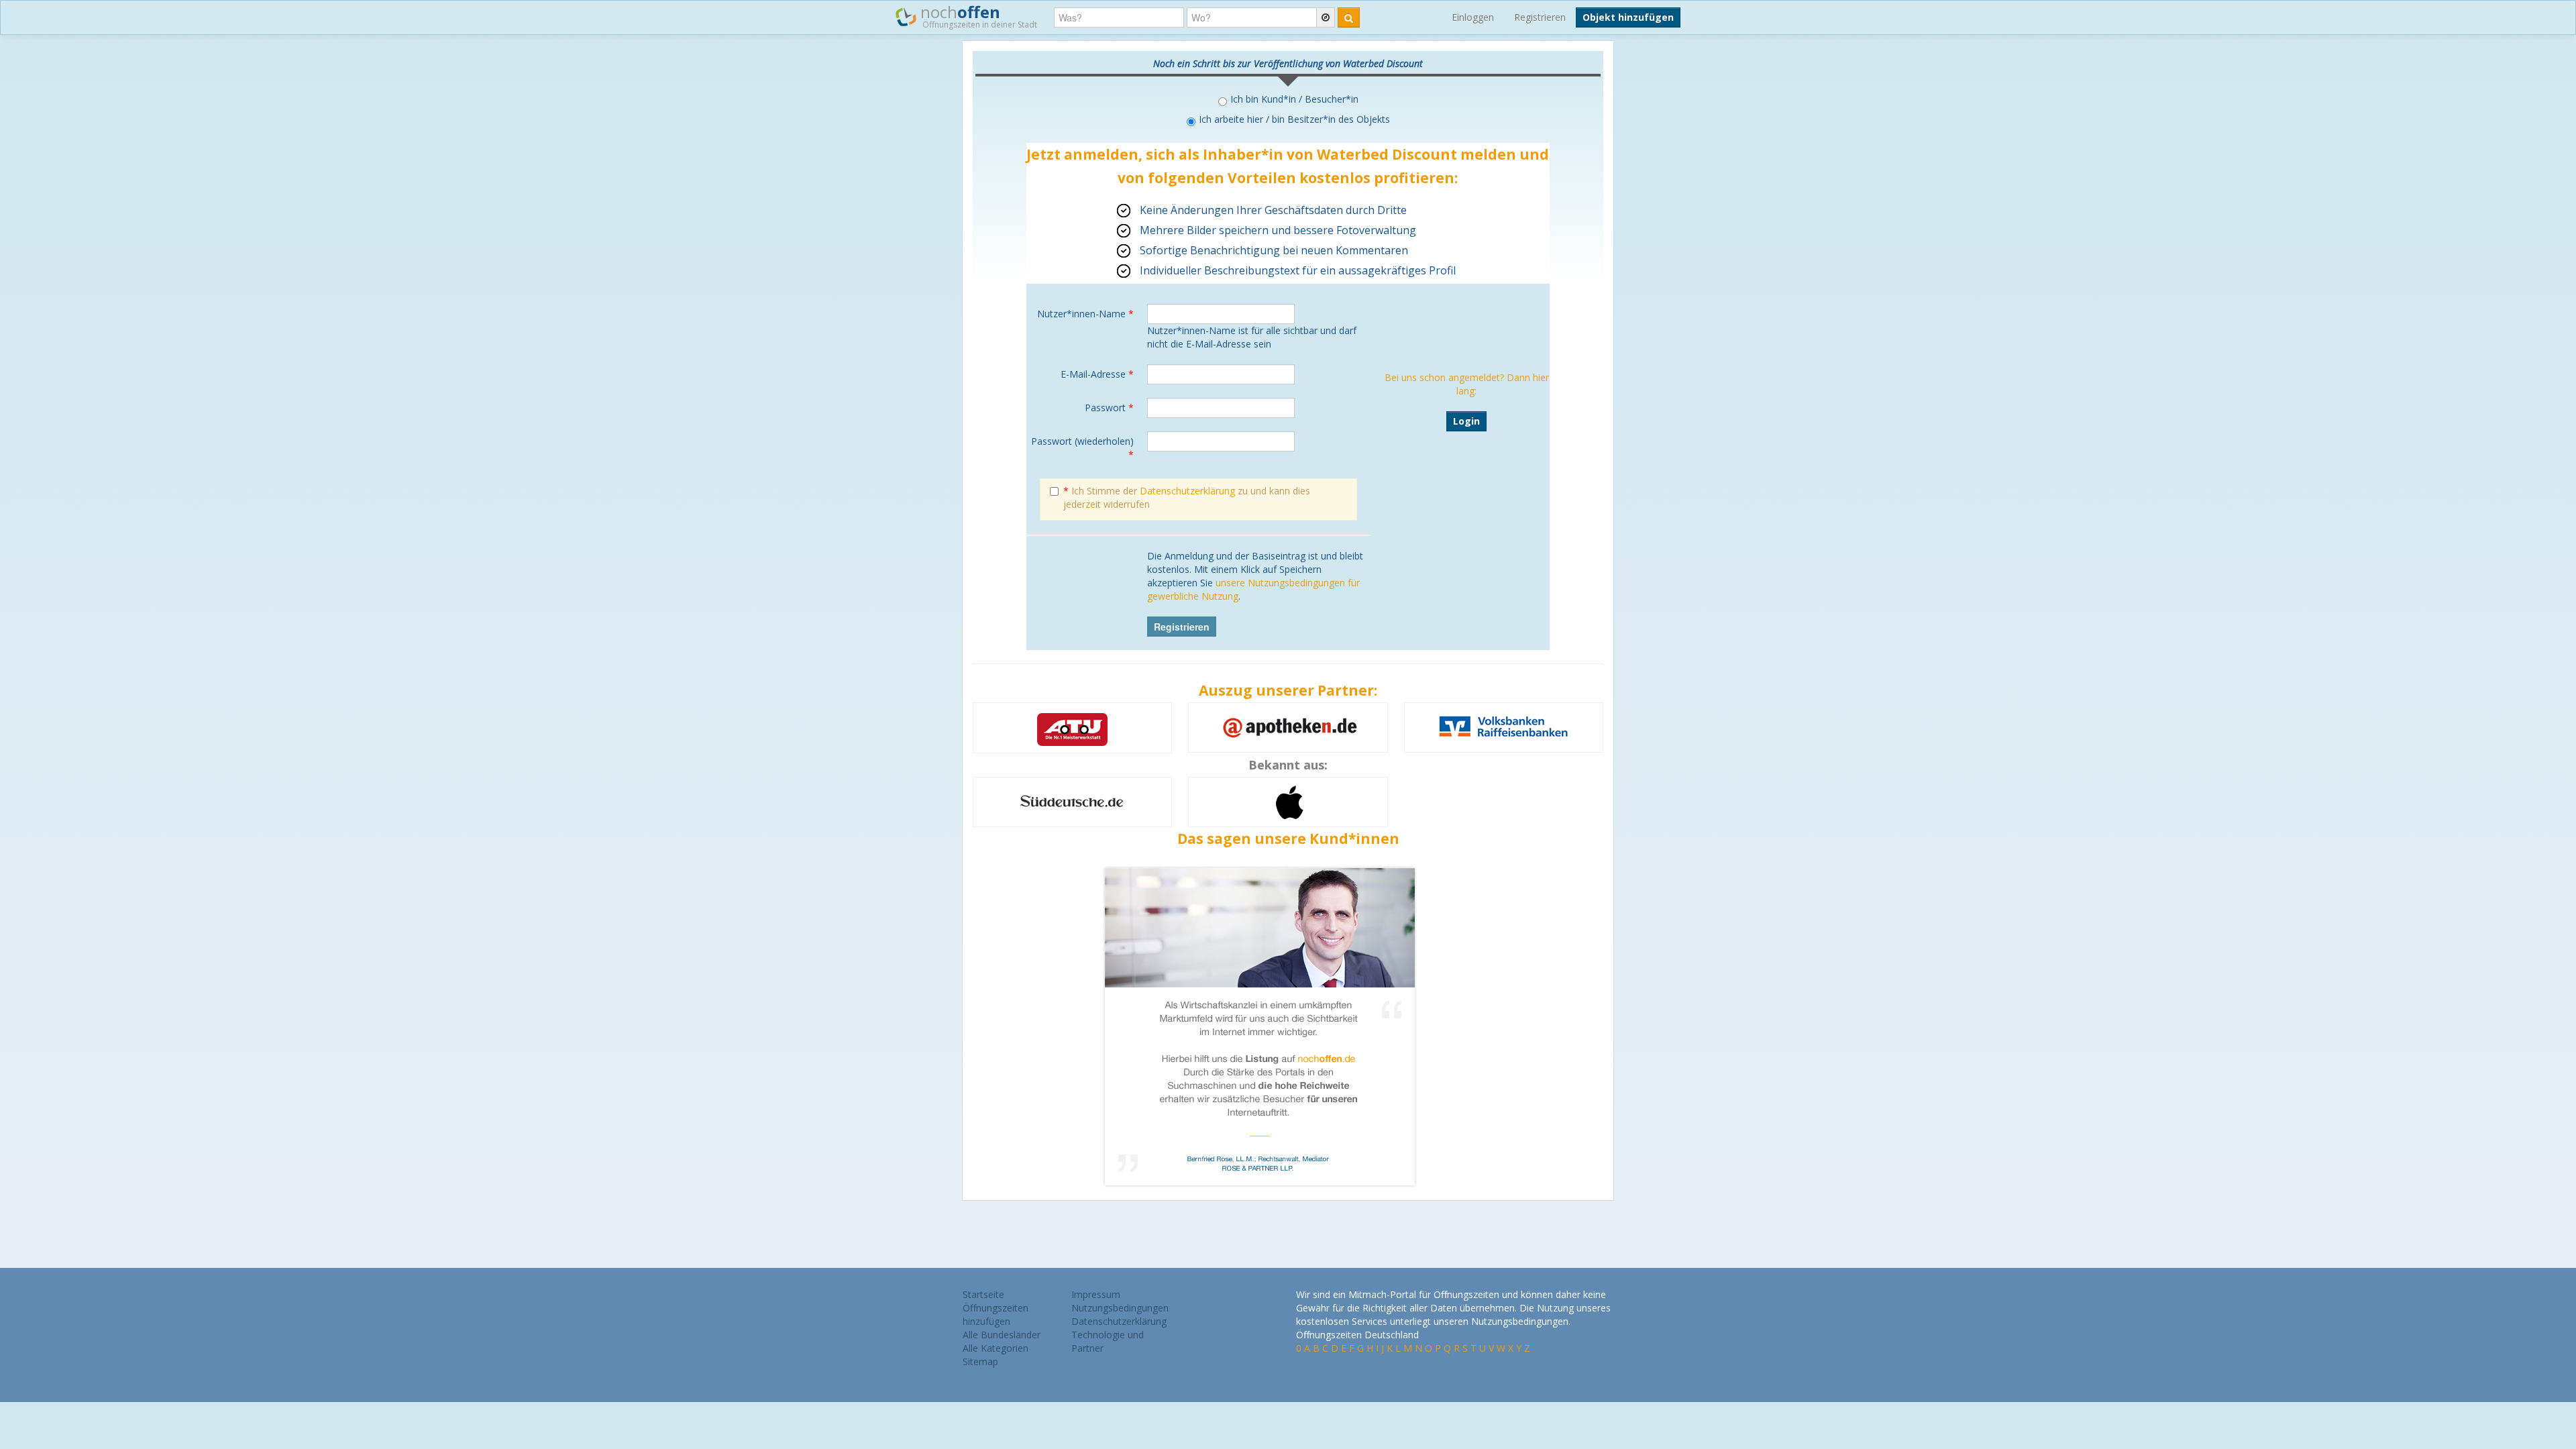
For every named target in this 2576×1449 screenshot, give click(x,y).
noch (977, 15)
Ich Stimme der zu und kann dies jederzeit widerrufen (1187, 497)
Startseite (983, 1294)
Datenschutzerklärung (1187, 491)
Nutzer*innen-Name (1085, 314)
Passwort (1109, 408)
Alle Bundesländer (1002, 1335)
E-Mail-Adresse (1097, 374)
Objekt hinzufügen (1628, 17)
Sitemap (980, 1361)
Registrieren (1540, 17)
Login (1466, 421)
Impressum (1096, 1294)
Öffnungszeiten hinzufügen (996, 1314)
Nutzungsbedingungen (1120, 1308)
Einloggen (1473, 17)
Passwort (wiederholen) (1082, 448)
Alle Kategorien (996, 1348)
